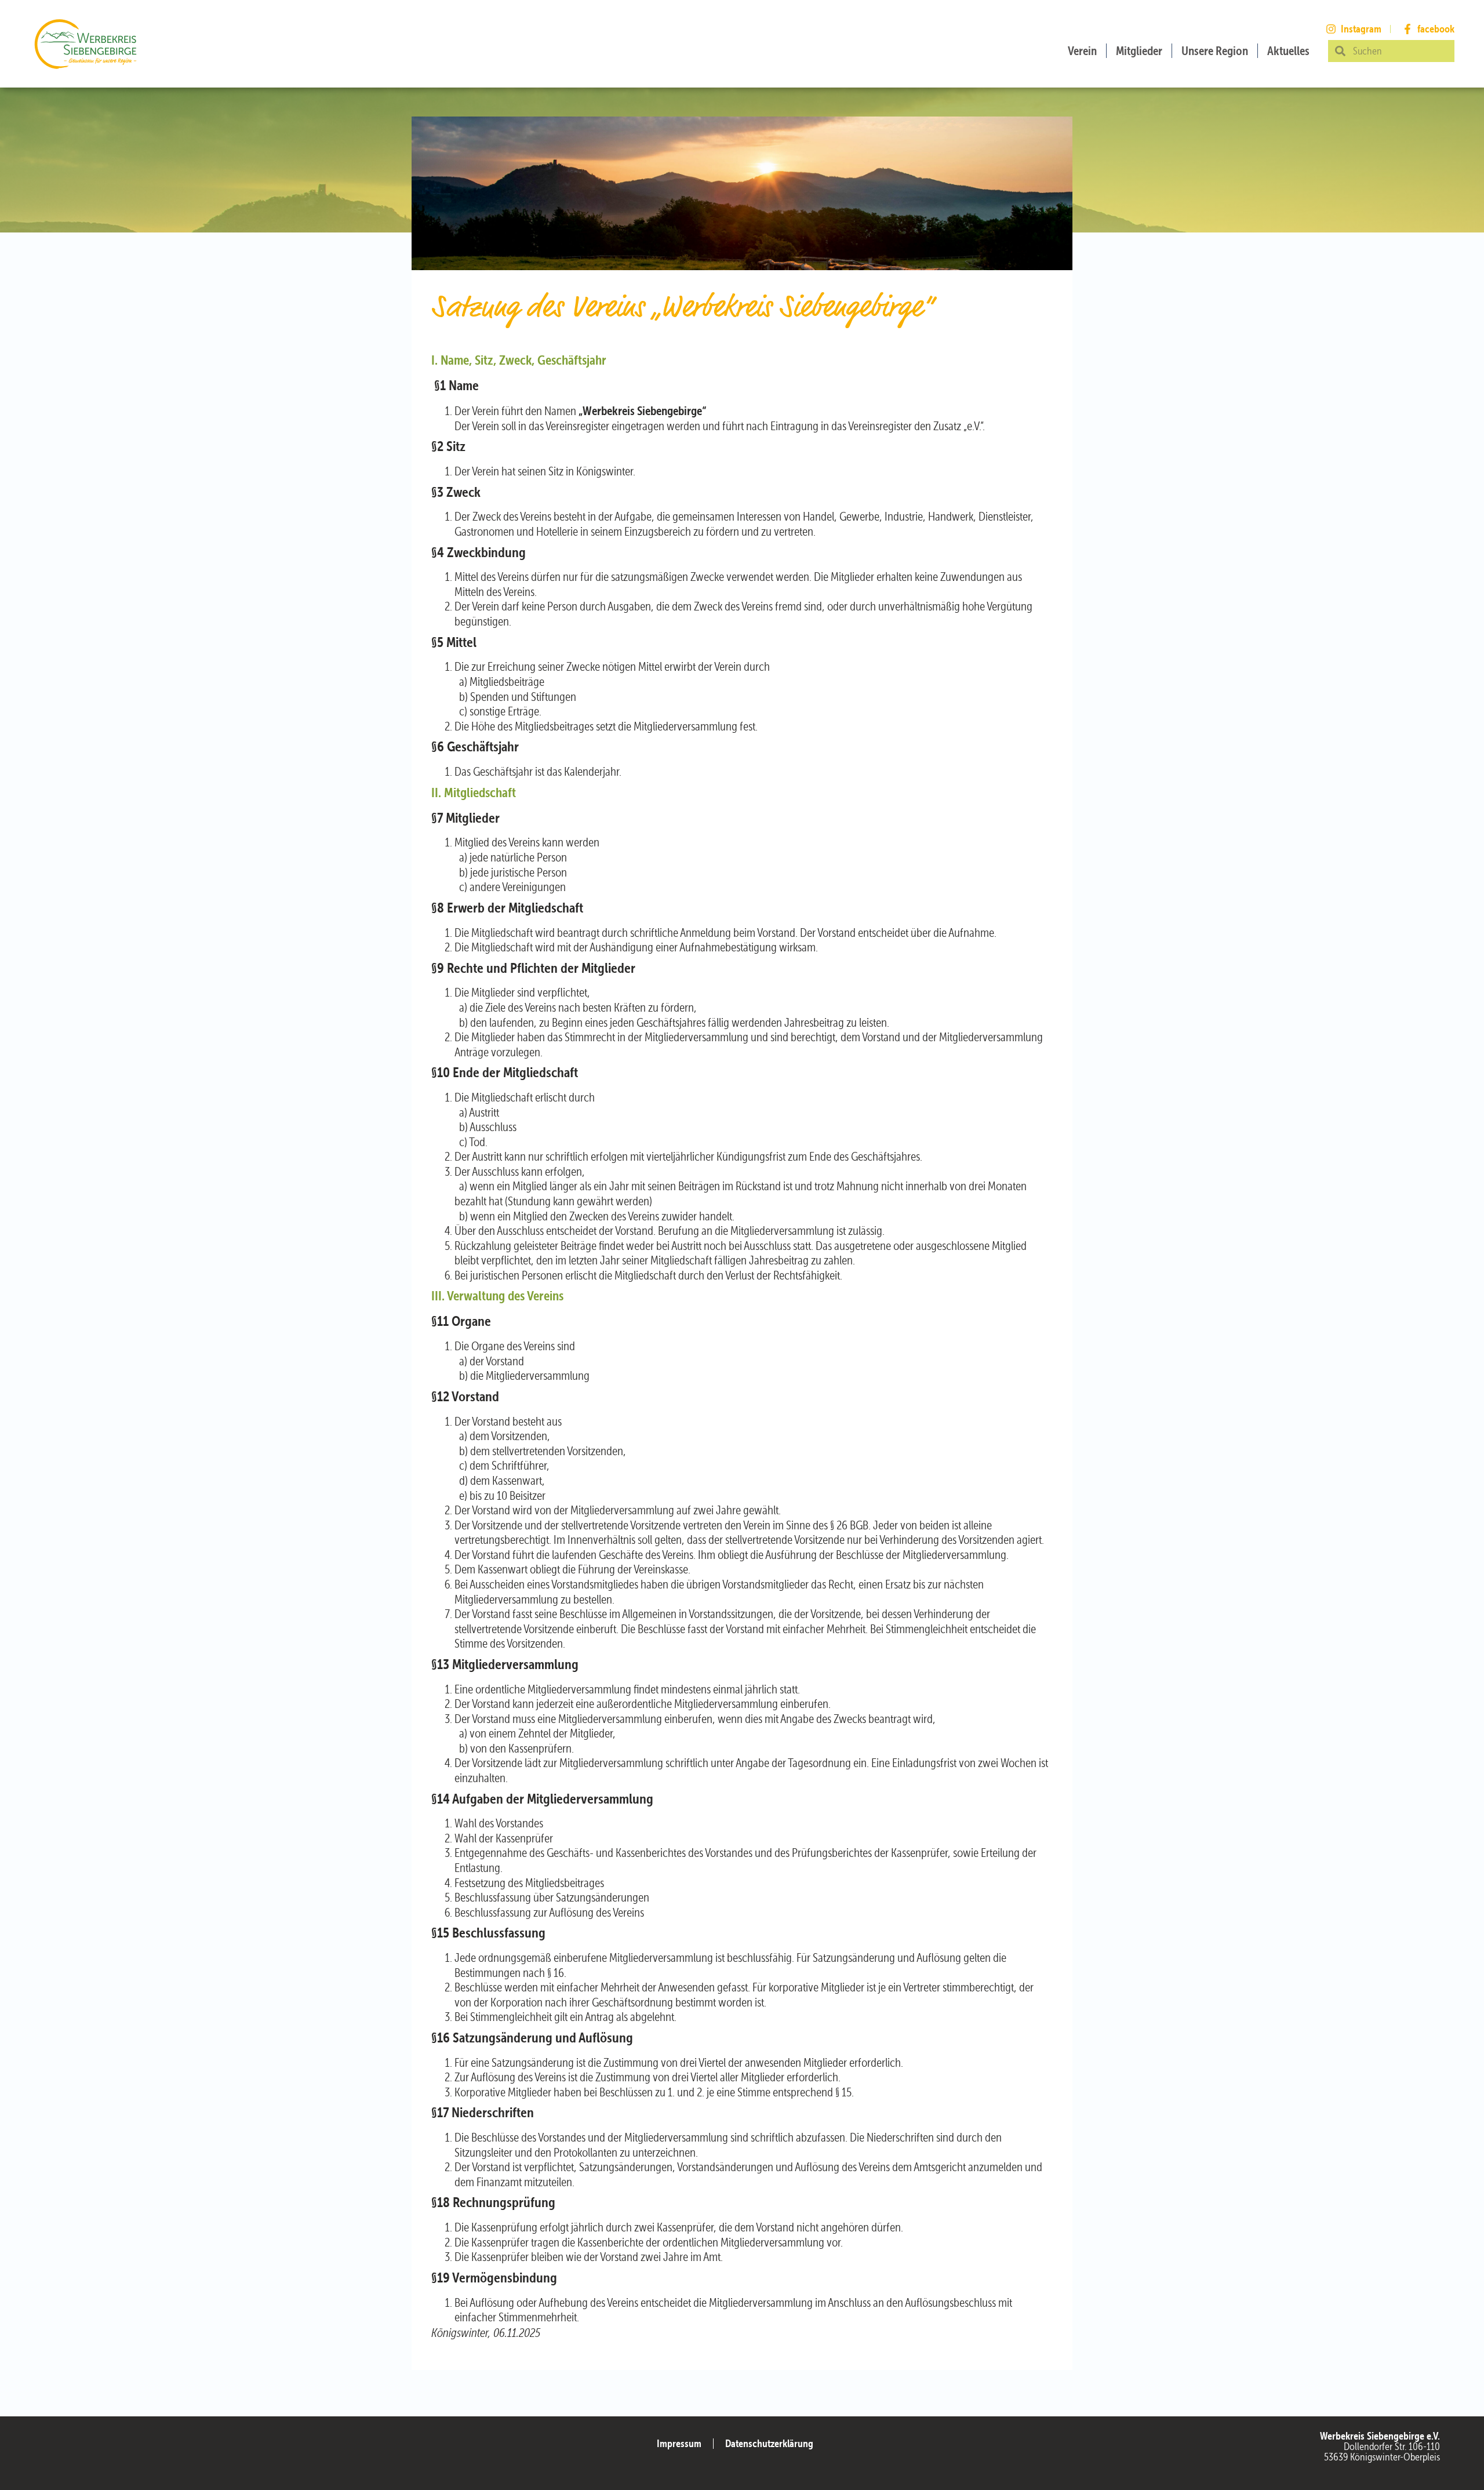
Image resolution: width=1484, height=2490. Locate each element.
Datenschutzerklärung (769, 2443)
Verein (1082, 51)
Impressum (679, 2443)
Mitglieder (1139, 51)
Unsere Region (1215, 51)
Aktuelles (1288, 51)
